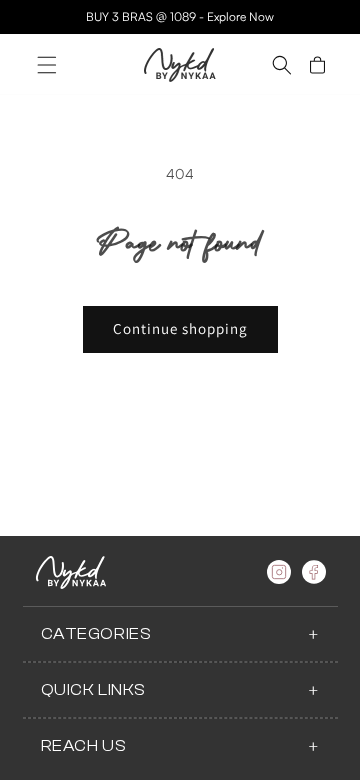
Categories (96, 634)
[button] (47, 65)
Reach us (84, 746)
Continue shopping (180, 328)
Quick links (94, 690)
